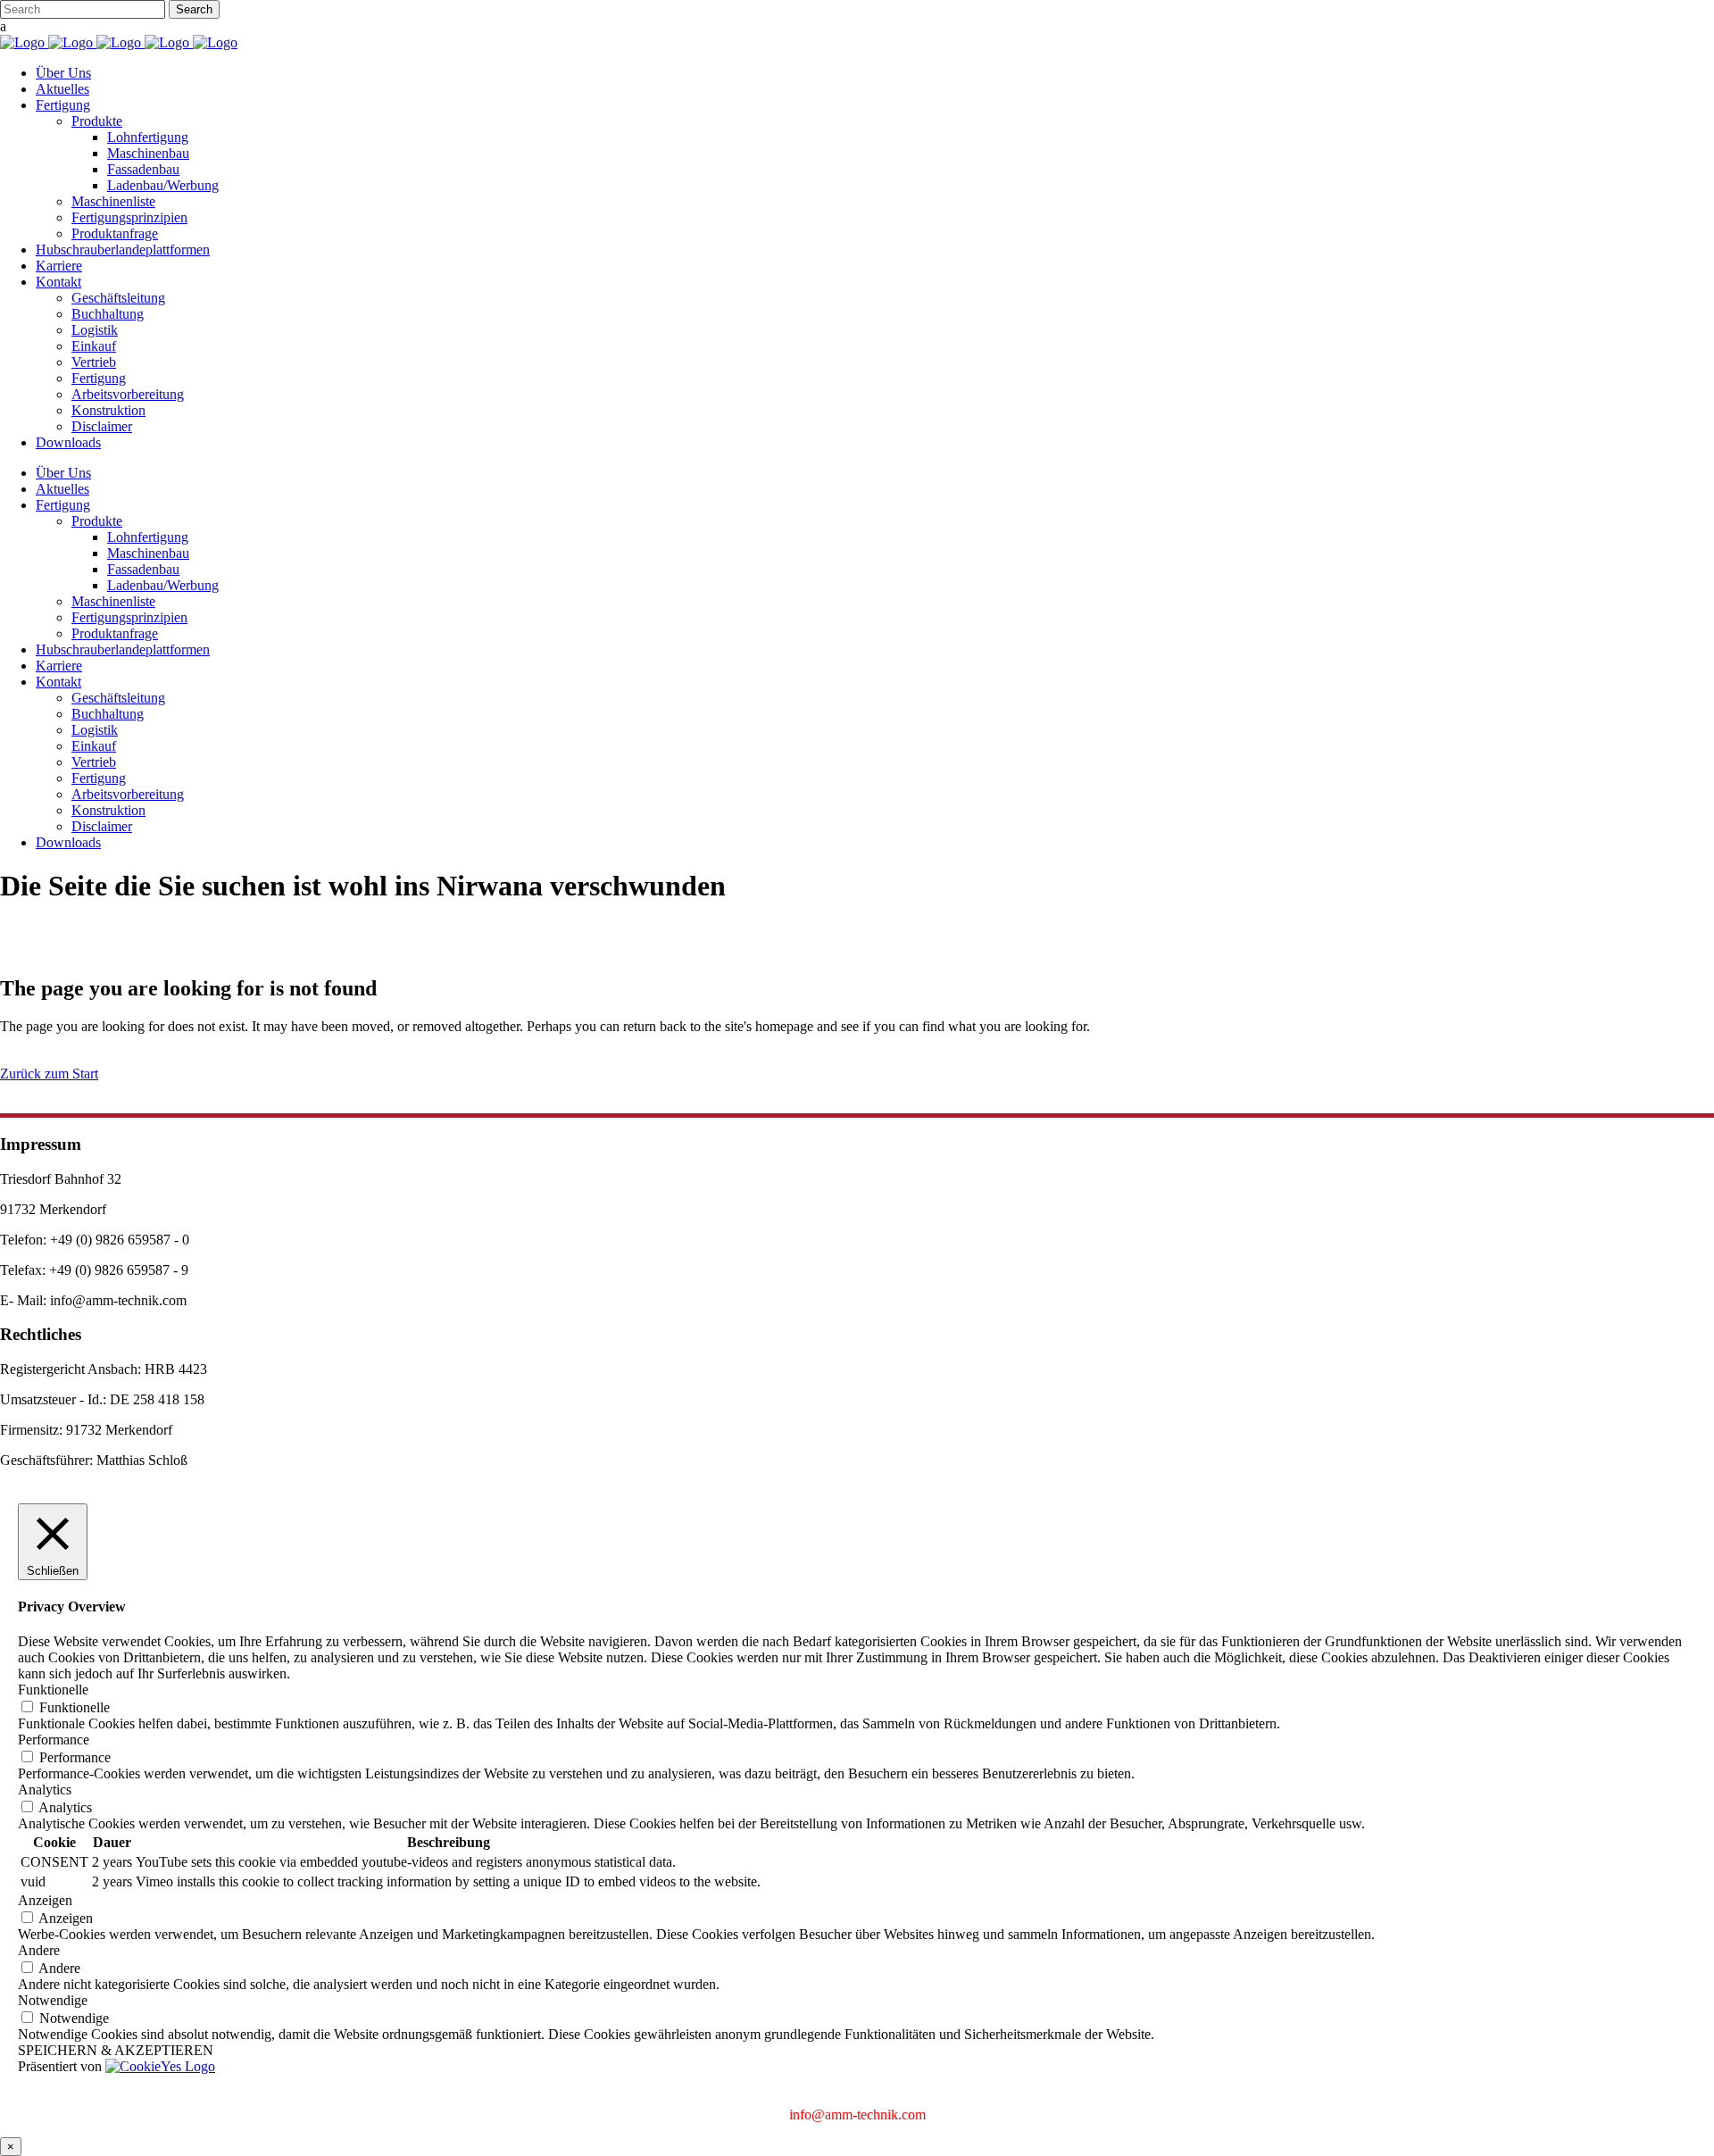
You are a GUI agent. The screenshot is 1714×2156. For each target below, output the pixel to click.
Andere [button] (39, 1950)
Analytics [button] (45, 1790)
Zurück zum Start (49, 1074)
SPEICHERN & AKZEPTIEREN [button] (116, 2050)
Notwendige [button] (53, 2000)
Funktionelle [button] (53, 1690)
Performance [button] (54, 1740)
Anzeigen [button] (45, 1900)
